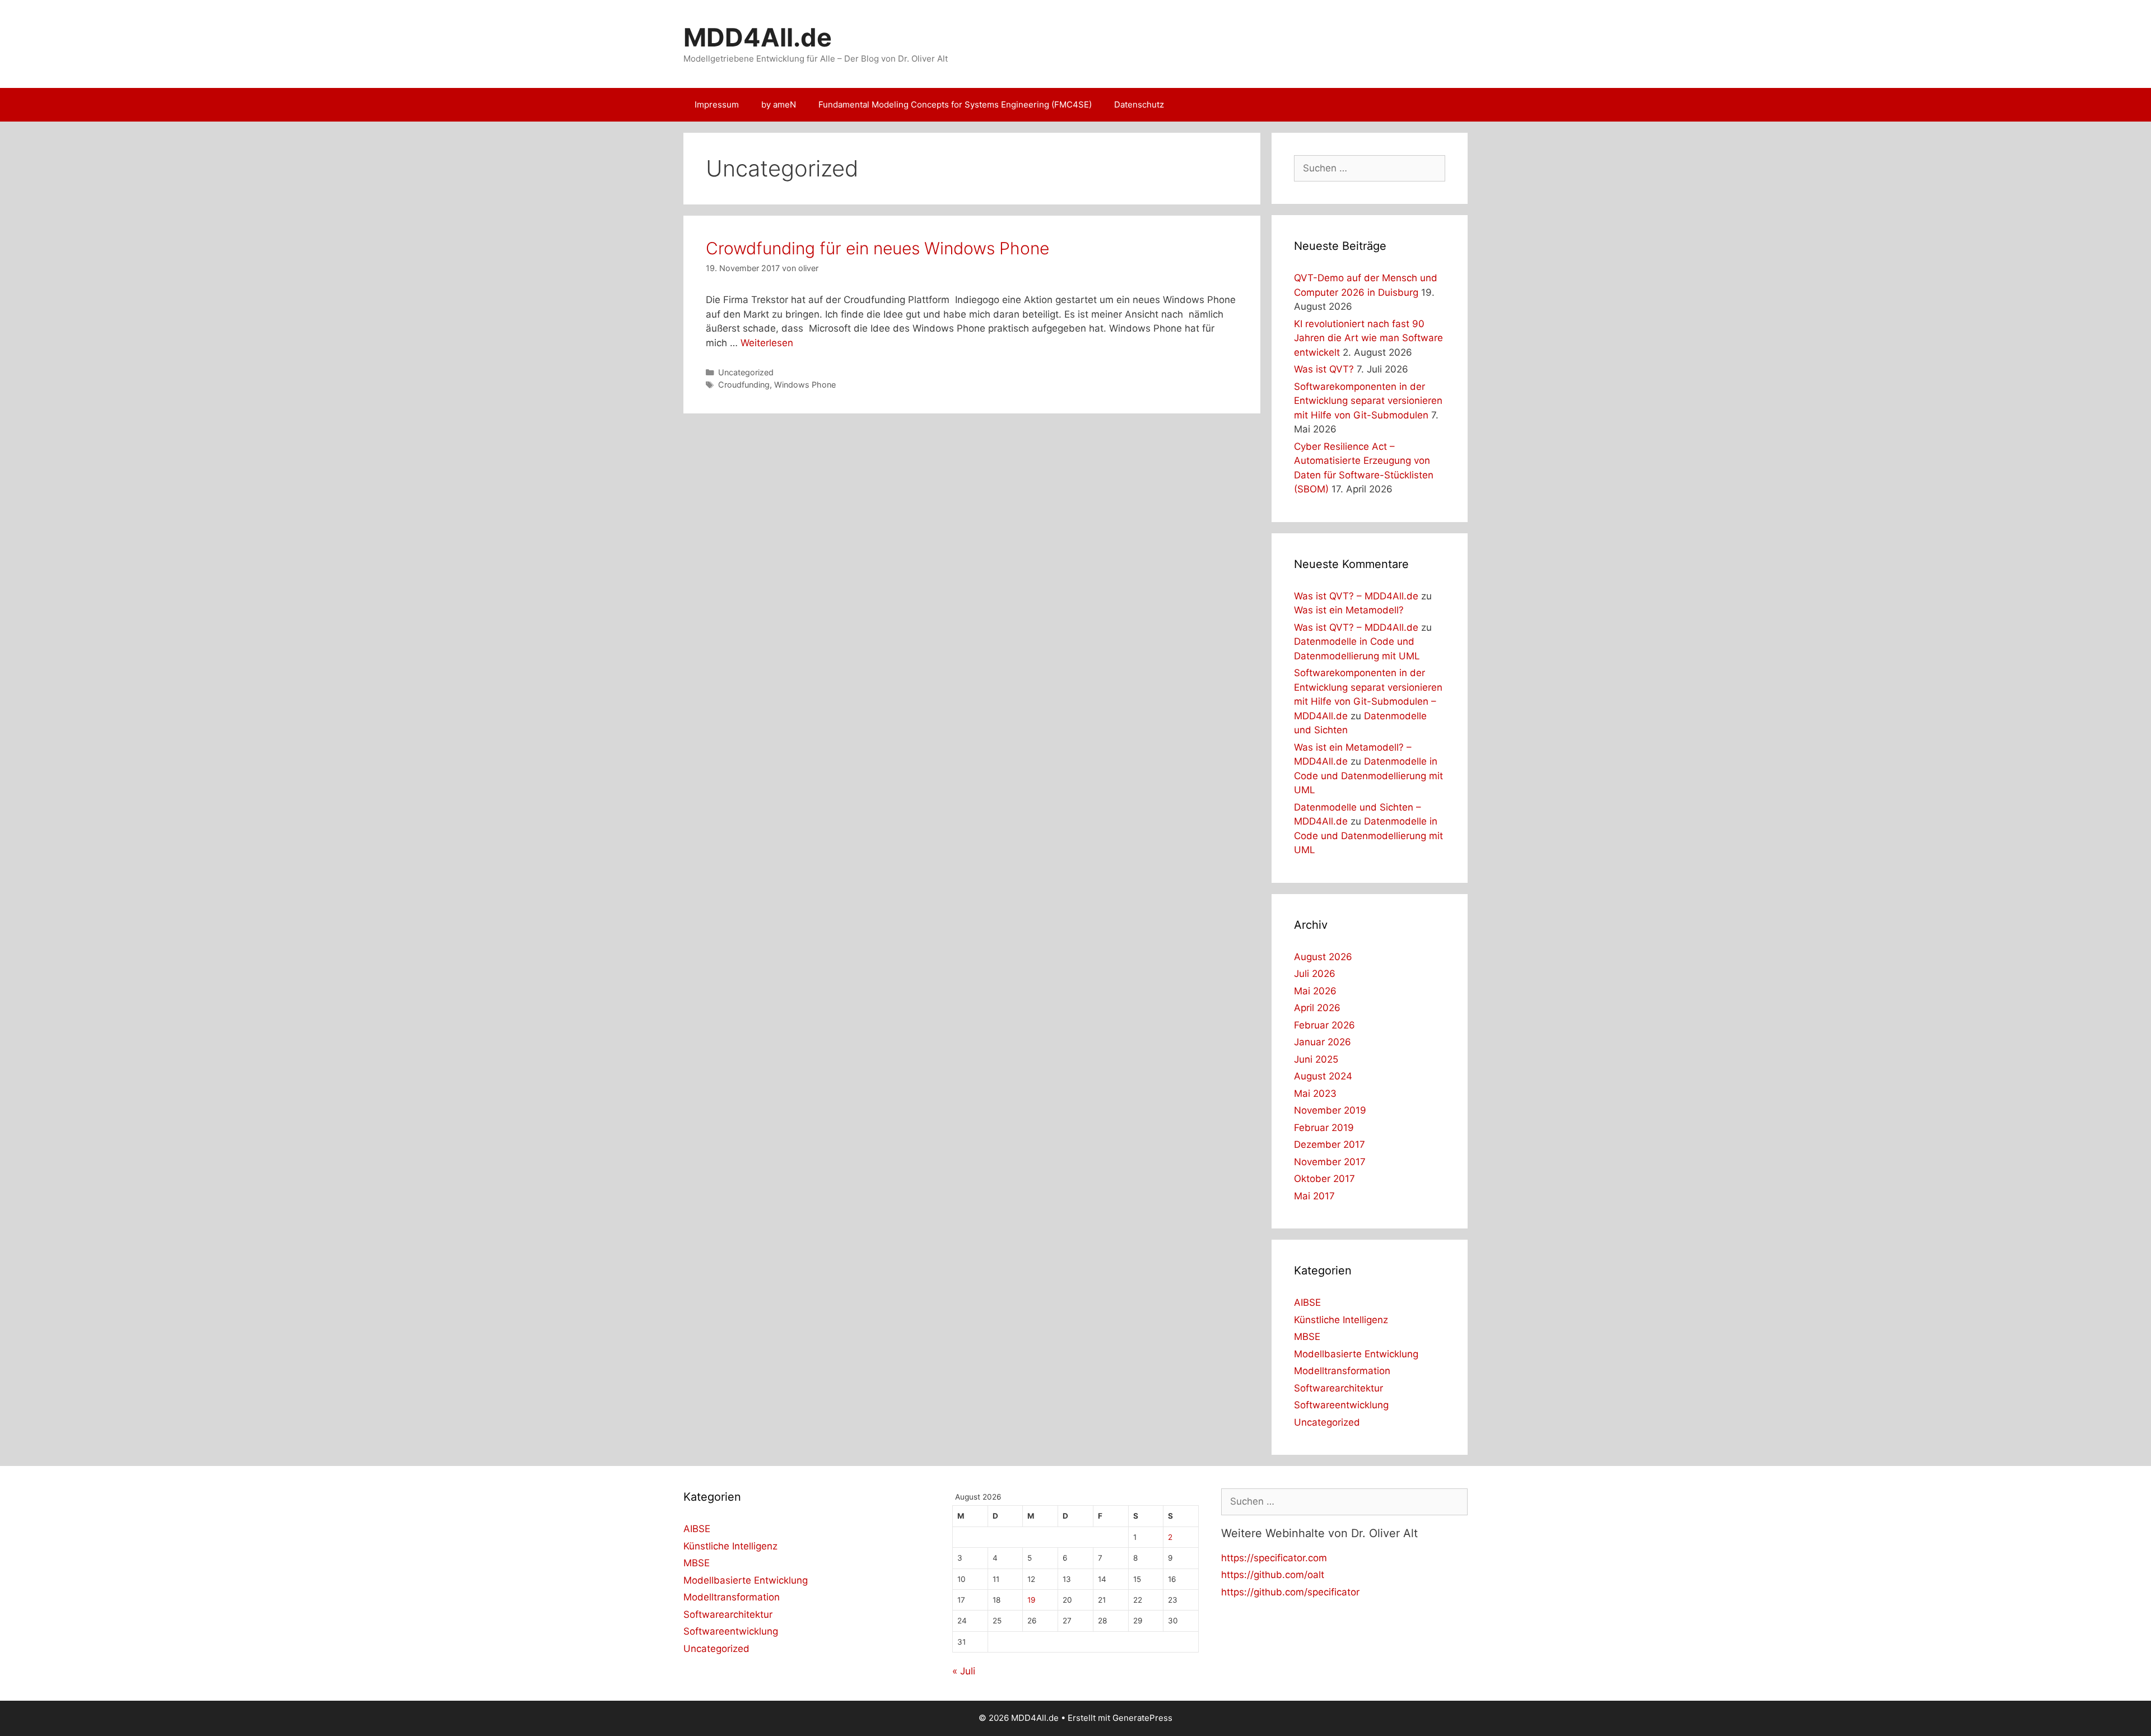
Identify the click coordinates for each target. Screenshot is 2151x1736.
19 (1031, 1600)
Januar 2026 (1323, 1042)
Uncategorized (746, 372)
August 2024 (1323, 1076)
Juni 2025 (1316, 1059)
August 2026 (1323, 957)
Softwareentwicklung (1341, 1405)
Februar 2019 (1324, 1128)
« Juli (964, 1671)
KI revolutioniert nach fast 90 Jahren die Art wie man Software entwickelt (1368, 338)
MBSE (1307, 1337)
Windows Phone (805, 385)
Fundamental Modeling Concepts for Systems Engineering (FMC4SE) (955, 104)
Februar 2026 (1324, 1025)
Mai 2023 (1315, 1093)
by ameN (779, 104)
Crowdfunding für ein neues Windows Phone (877, 248)
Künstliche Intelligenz (1341, 1320)
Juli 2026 (1315, 974)
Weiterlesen (767, 343)
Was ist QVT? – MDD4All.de (1356, 596)
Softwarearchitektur (1338, 1388)
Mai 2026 (1315, 991)
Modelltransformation (1342, 1371)
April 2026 (1317, 1008)
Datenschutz (1139, 104)
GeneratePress (1142, 1718)
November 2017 (1330, 1162)
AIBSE (1307, 1302)
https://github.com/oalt (1273, 1575)
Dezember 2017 (1330, 1144)
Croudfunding (744, 385)
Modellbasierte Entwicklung (1356, 1354)
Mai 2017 (1314, 1196)
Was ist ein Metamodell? (1349, 610)
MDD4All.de (758, 37)
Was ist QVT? (1324, 369)
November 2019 (1330, 1110)
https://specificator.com (1274, 1558)
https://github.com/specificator (1290, 1592)
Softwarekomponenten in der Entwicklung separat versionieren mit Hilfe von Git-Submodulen (1368, 401)
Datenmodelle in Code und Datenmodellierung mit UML (1368, 776)
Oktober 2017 (1324, 1179)
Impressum (717, 104)
